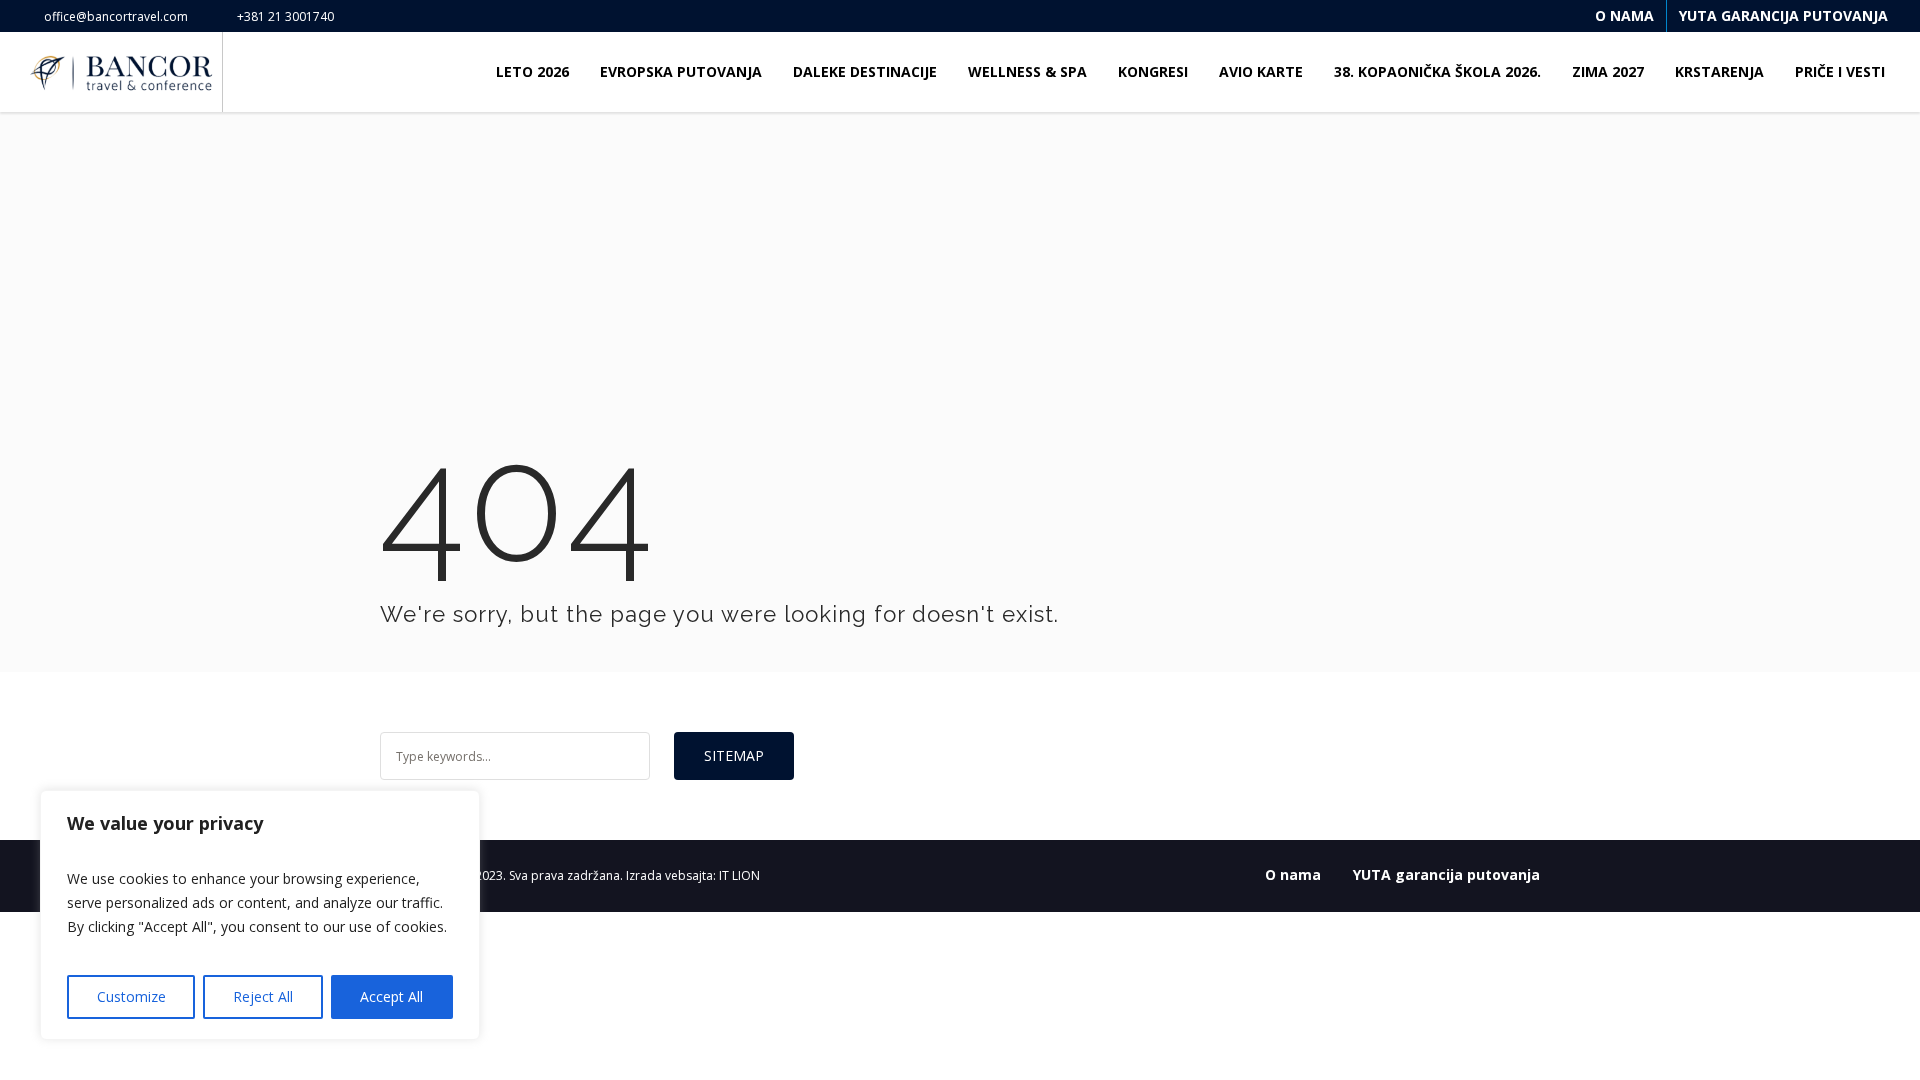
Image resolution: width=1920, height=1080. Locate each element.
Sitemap (734, 755)
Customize (131, 996)
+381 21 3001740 (285, 16)
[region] (260, 915)
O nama (1293, 874)
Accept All (391, 996)
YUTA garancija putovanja (1446, 874)
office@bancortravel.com (116, 16)
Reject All (263, 996)
